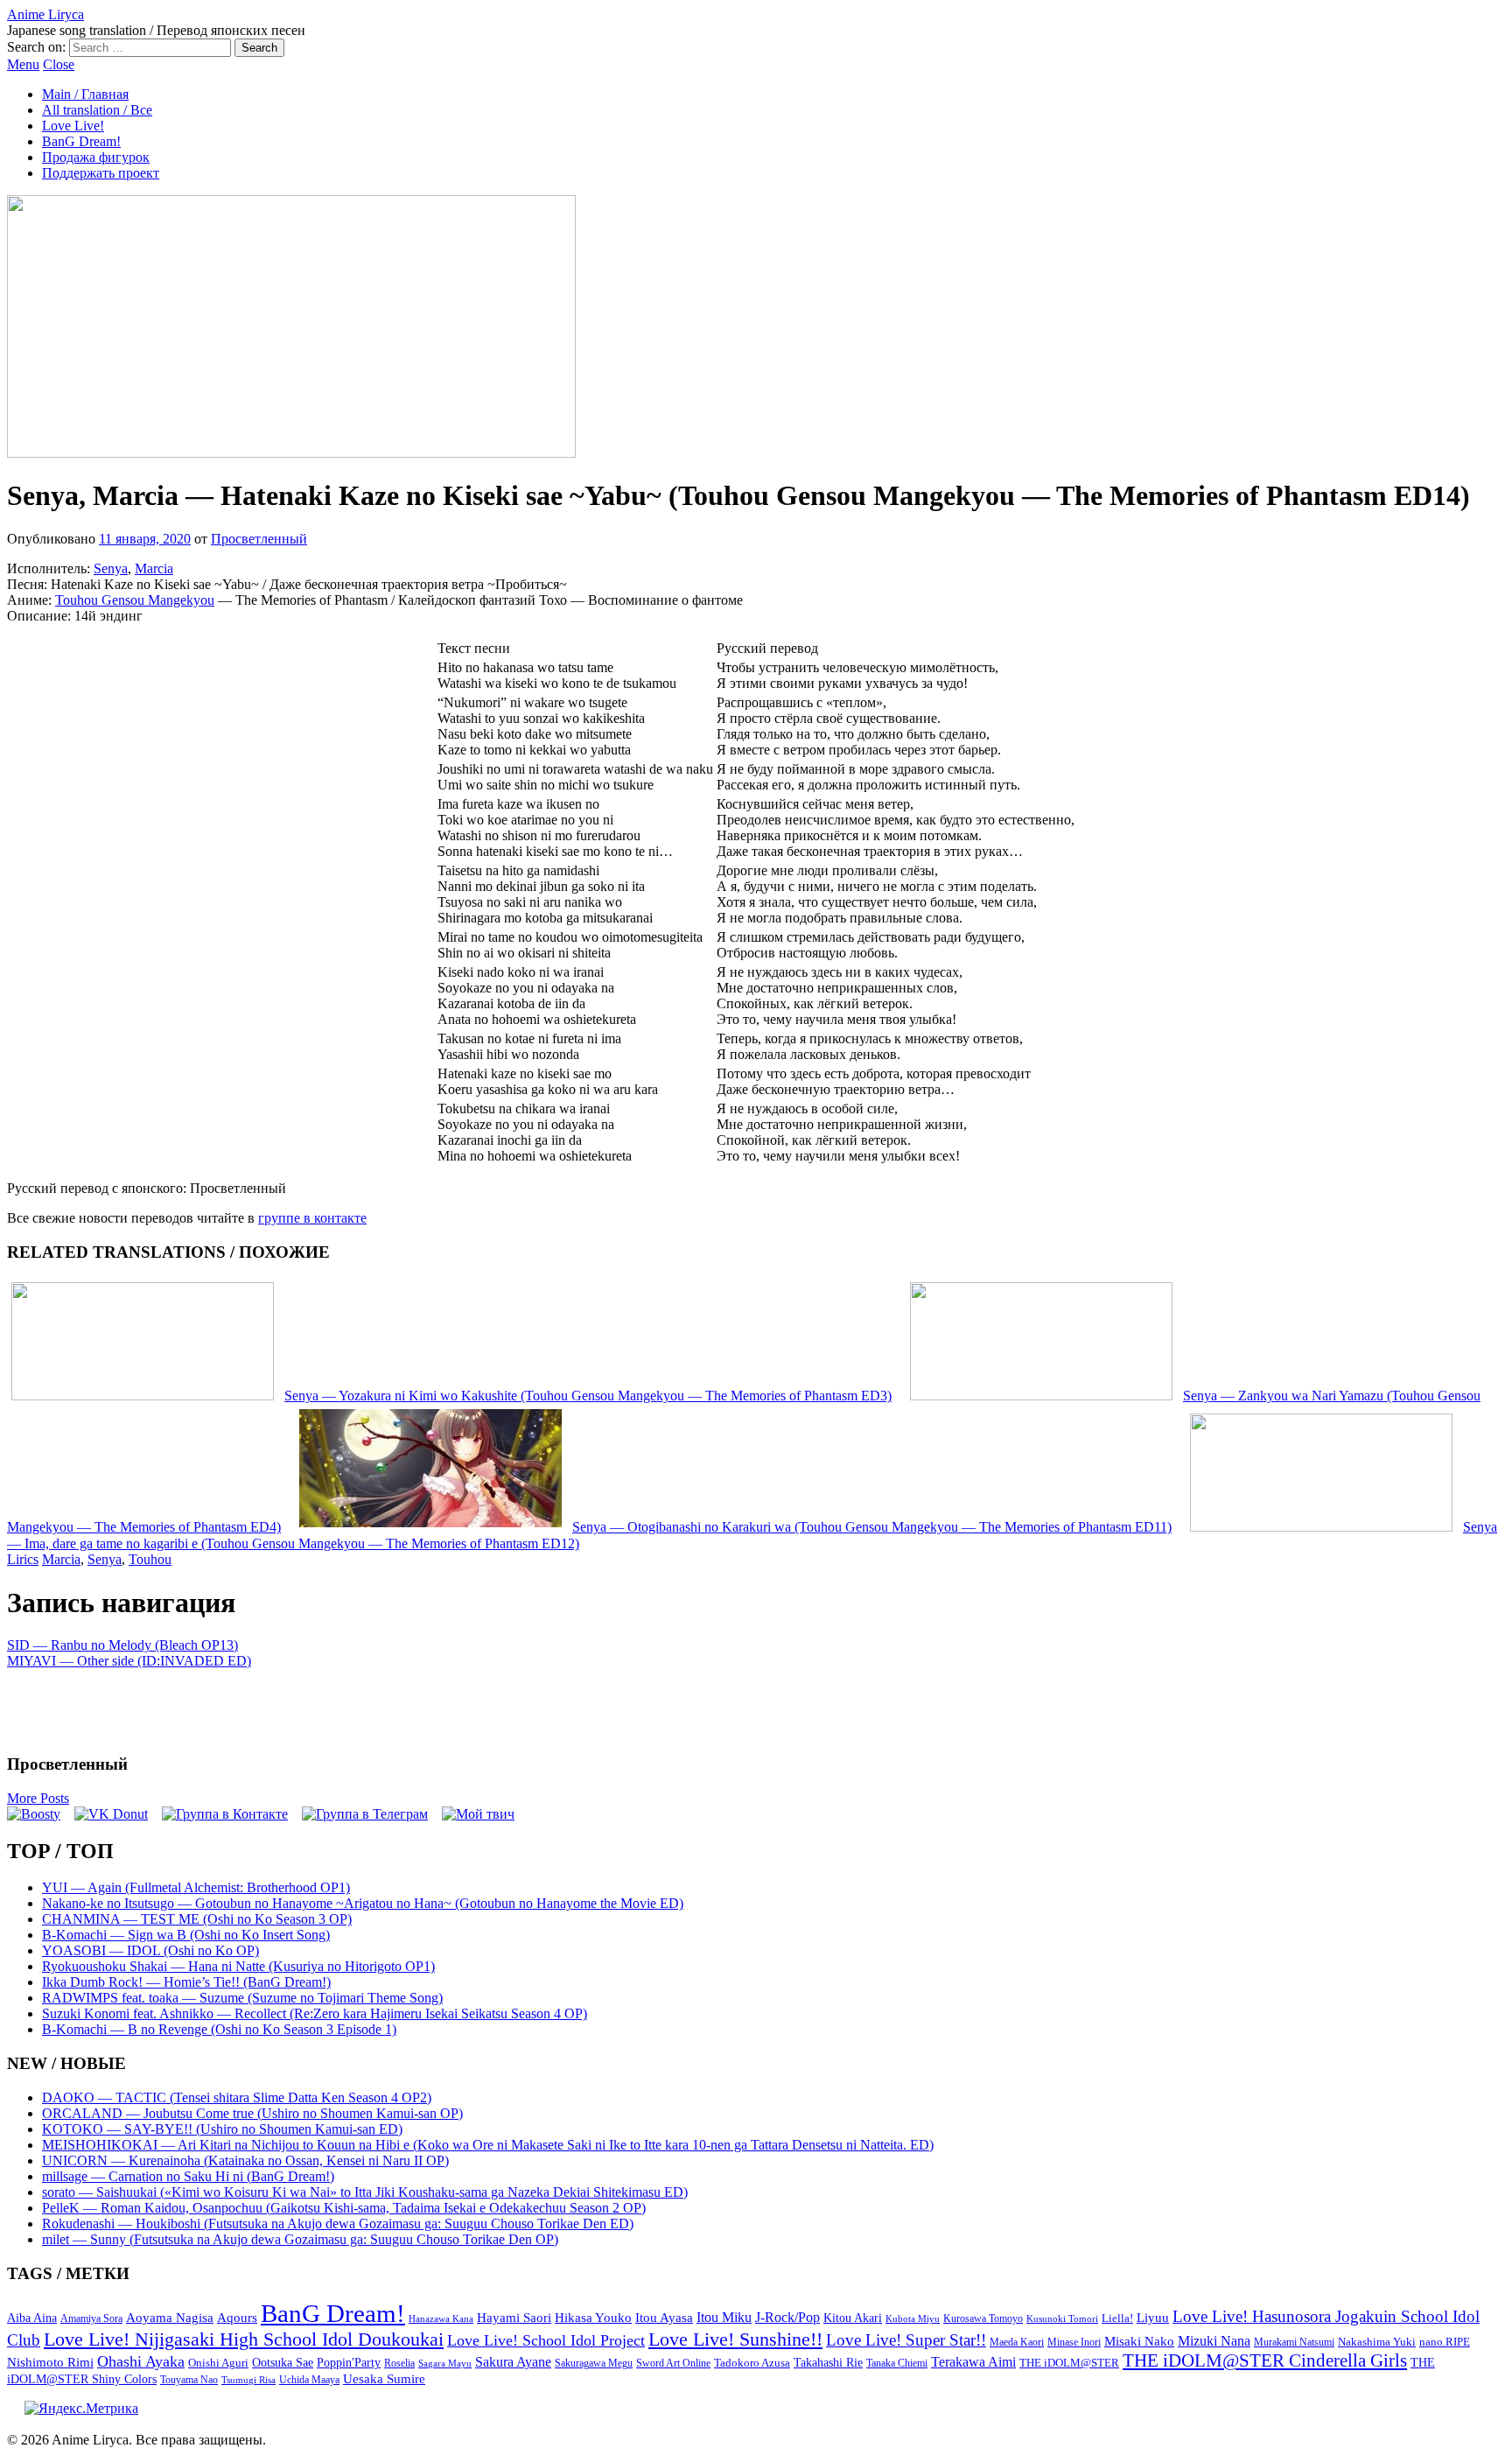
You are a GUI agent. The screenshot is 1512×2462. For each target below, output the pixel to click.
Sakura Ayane (513, 2362)
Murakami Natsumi (1294, 2343)
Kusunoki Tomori (1062, 2318)
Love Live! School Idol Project (546, 2340)
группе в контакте (312, 1218)
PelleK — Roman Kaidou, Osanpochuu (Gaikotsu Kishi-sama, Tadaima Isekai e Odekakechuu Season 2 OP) (344, 2208)
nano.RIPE (1445, 2342)
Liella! (1117, 2318)
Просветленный (259, 539)
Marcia (154, 568)
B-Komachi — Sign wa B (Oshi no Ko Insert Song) (186, 1935)
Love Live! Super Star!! (906, 2340)
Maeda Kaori (1017, 2342)
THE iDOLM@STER (1069, 2363)
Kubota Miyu (913, 2318)
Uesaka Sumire (384, 2378)
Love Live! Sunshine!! (735, 2339)
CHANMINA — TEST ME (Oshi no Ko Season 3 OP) (197, 1919)
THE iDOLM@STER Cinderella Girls (1265, 2360)
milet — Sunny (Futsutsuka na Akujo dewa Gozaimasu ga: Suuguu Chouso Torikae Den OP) (300, 2239)
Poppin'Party (349, 2363)
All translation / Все (97, 110)
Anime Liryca (45, 14)
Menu (23, 64)
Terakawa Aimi (973, 2362)
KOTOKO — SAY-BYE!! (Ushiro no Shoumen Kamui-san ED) (222, 2129)
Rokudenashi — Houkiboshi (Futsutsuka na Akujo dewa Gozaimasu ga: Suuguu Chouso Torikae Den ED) (338, 2224)
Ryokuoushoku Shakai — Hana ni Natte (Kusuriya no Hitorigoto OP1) (238, 1966)
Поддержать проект (101, 173)
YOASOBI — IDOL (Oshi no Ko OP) (150, 1950)
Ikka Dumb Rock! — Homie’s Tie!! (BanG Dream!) (186, 1982)
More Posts (38, 1798)
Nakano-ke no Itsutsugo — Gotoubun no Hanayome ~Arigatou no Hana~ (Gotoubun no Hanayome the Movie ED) (363, 1903)
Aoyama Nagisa (170, 2318)
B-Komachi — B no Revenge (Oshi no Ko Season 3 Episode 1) (219, 2029)
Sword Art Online (673, 2363)
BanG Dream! (81, 141)
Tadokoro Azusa (752, 2363)
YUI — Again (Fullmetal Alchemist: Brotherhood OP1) (196, 1887)
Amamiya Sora (91, 2318)
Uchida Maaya (309, 2380)
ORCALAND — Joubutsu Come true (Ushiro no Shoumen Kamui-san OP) (252, 2113)
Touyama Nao (189, 2380)
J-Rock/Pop (787, 2317)
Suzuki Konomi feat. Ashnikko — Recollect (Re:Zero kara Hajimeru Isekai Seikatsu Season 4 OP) (315, 2013)
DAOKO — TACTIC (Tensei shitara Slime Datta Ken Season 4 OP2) (237, 2097)
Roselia (399, 2364)
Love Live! (73, 126)
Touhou (150, 1559)
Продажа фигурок (96, 157)
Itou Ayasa (664, 2318)
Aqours (237, 2318)
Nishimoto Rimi (50, 2362)
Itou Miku (724, 2317)
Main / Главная (85, 94)
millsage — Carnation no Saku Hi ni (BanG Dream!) (188, 2176)
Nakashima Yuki (1377, 2342)
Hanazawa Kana (441, 2319)
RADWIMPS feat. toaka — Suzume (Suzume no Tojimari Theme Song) (242, 1998)
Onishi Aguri (218, 2363)
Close (59, 64)
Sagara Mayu (445, 2363)
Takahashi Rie (828, 2363)
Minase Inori (1074, 2342)
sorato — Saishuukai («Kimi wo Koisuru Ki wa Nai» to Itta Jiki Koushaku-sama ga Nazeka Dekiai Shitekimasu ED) (365, 2192)
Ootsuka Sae (283, 2363)
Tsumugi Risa (248, 2380)
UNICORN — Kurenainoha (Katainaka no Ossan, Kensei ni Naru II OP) (245, 2160)
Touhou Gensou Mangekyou (135, 600)
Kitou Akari (853, 2318)
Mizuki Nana (1214, 2341)
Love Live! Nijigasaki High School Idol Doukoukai (244, 2339)
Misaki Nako (1139, 2341)
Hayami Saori (514, 2318)
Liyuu (1153, 2317)
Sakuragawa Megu (594, 2364)
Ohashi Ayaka (141, 2361)
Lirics (23, 1559)
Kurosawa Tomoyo (983, 2318)
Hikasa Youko (593, 2318)
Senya (111, 568)
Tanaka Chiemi (897, 2364)
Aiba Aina (32, 2318)
